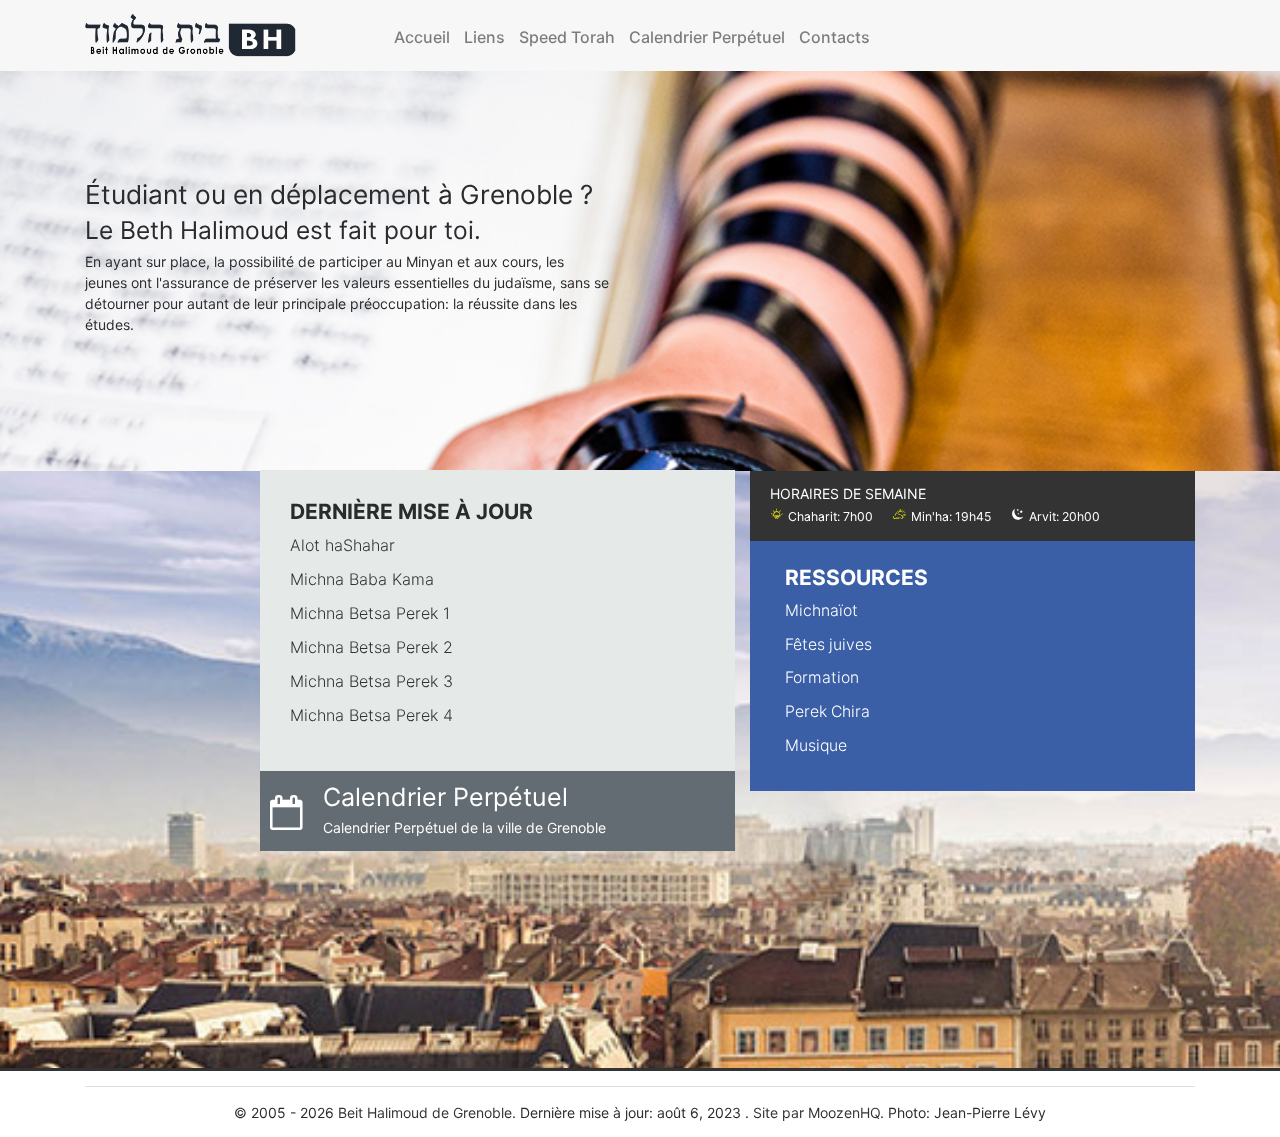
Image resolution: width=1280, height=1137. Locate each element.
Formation (822, 677)
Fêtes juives (828, 644)
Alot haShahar (342, 545)
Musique (816, 745)
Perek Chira (827, 711)
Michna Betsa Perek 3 (371, 681)
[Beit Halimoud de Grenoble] (191, 35)
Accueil (422, 37)
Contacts (834, 37)
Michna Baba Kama (362, 579)
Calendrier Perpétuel (707, 37)
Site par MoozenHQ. (818, 1112)
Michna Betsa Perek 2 (371, 647)
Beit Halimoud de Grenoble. (427, 1112)
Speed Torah (567, 37)
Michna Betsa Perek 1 (370, 613)
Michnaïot (821, 610)
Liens (484, 37)
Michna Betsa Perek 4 (371, 715)
